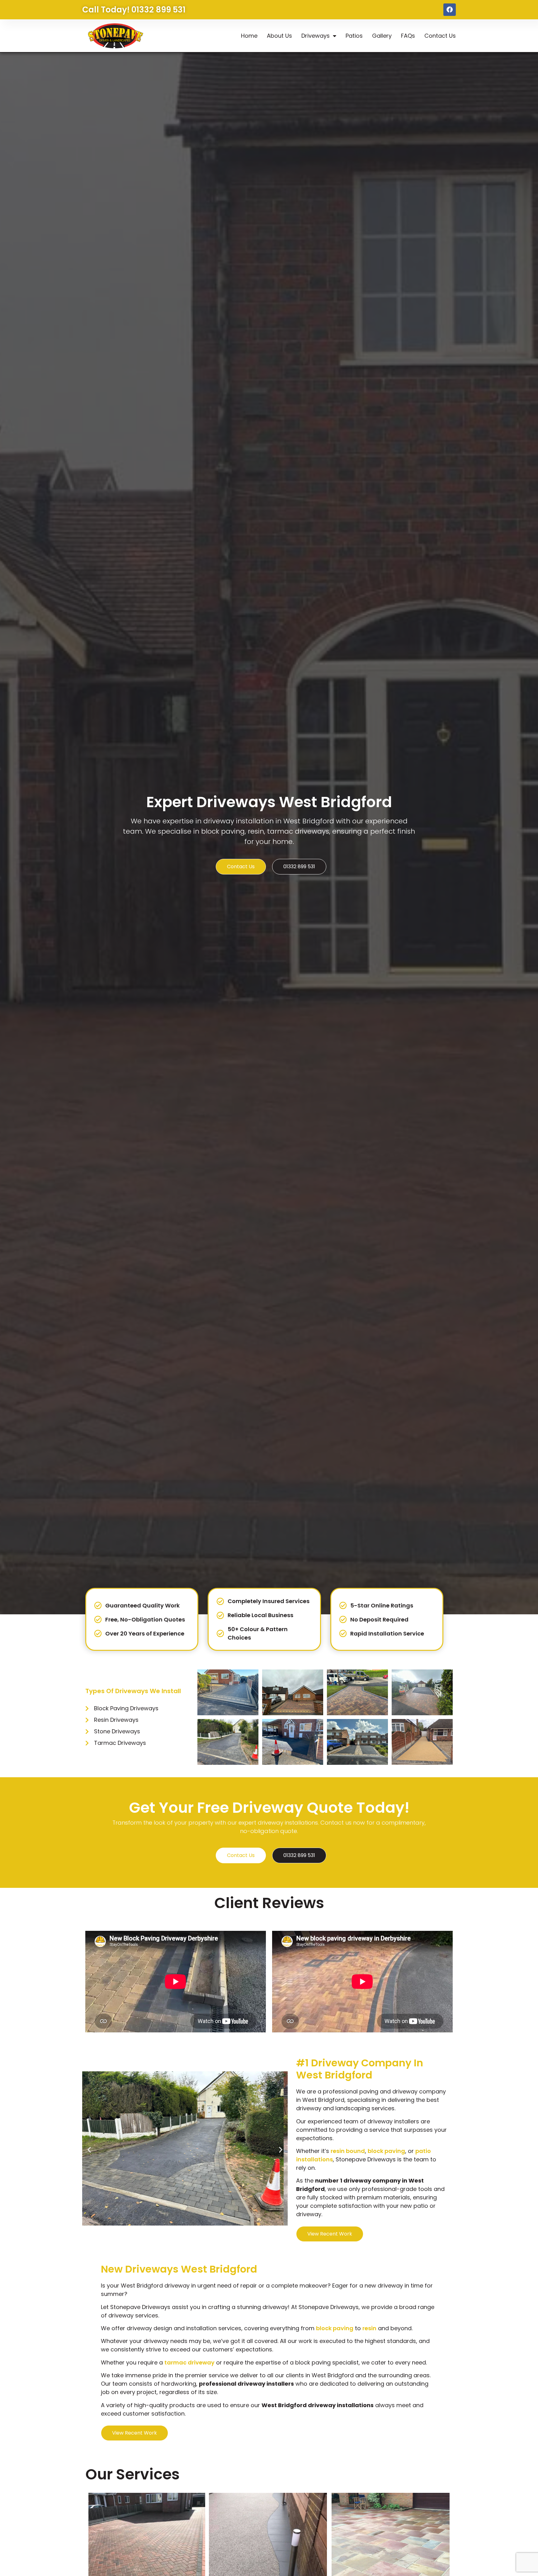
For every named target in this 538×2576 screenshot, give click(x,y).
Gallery (382, 36)
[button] (89, 2149)
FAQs (408, 36)
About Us (279, 36)
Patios (354, 36)
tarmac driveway (189, 2362)
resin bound (348, 2151)
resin (369, 2328)
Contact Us (440, 36)
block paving (386, 2151)
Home (249, 36)
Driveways (316, 36)
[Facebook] (450, 10)
